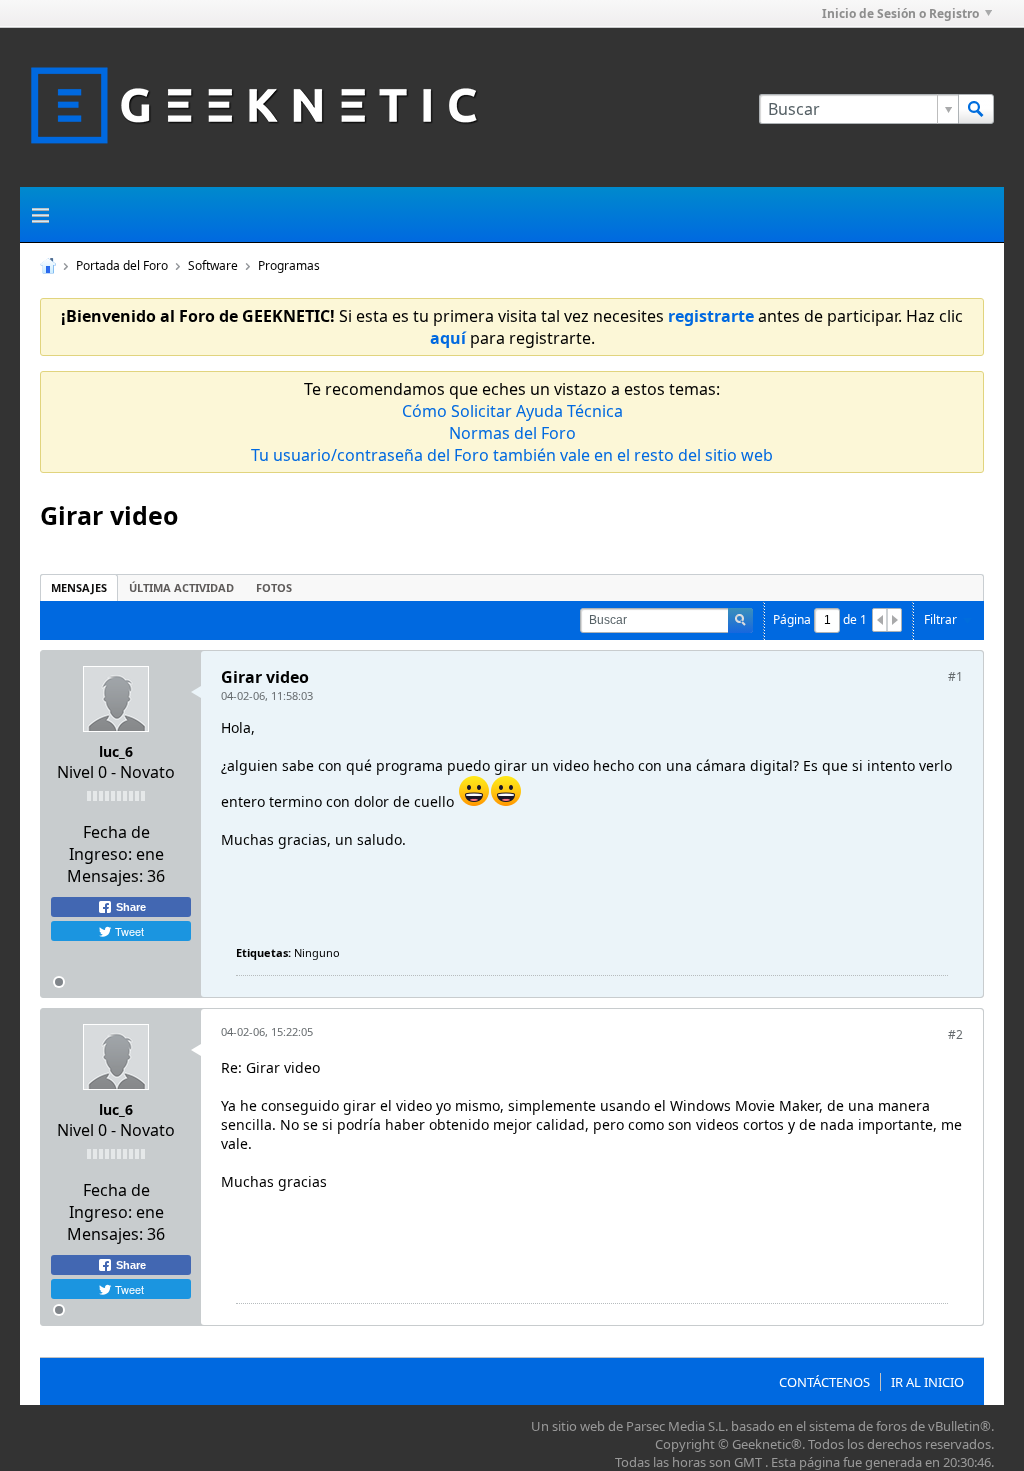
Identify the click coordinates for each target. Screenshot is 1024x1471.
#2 (955, 1034)
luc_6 (116, 751)
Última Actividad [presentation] (181, 587)
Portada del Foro (122, 265)
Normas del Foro (512, 433)
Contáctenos (824, 1382)
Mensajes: (105, 876)
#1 (955, 676)
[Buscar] (976, 109)
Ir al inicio (927, 1382)
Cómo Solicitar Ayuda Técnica (512, 411)
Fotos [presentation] (274, 587)
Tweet (128, 931)
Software (213, 265)
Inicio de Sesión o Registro (900, 13)
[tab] (79, 587)
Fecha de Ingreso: (109, 843)
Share (129, 907)
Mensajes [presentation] (79, 587)
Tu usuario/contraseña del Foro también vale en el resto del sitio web (512, 455)
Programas (289, 265)
